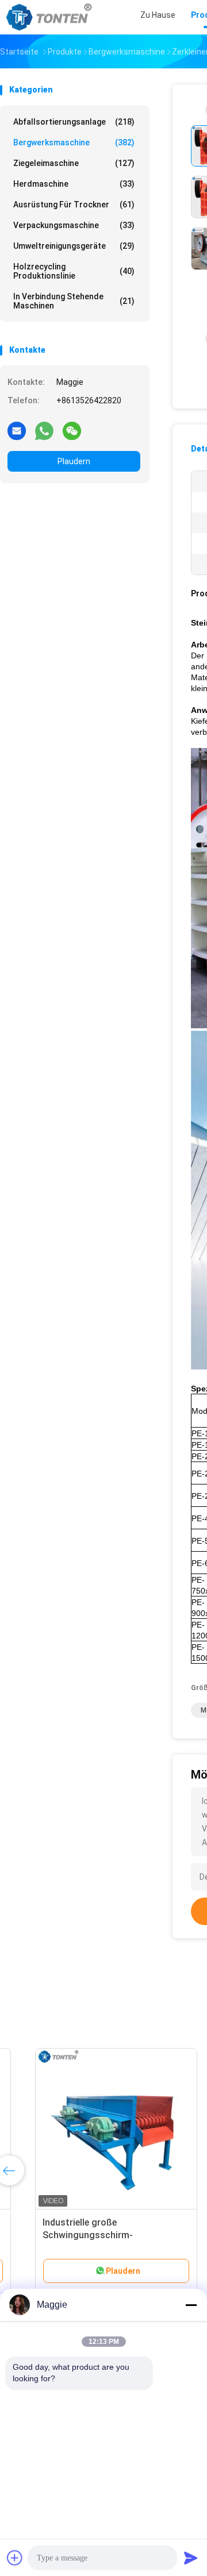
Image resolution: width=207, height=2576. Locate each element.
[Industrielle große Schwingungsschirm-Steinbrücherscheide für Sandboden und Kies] (90, 2129)
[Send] (191, 2558)
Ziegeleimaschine (74, 163)
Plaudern (74, 461)
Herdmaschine (74, 184)
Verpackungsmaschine (74, 225)
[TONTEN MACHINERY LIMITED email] (17, 430)
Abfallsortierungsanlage (74, 122)
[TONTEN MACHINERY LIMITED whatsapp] (44, 430)
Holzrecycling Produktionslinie (74, 271)
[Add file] (15, 2558)
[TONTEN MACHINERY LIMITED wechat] (72, 430)
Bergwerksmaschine (74, 142)
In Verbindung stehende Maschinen (74, 301)
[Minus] (191, 2305)
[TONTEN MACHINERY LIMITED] (51, 17)
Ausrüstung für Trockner (74, 205)
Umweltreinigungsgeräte (74, 246)
